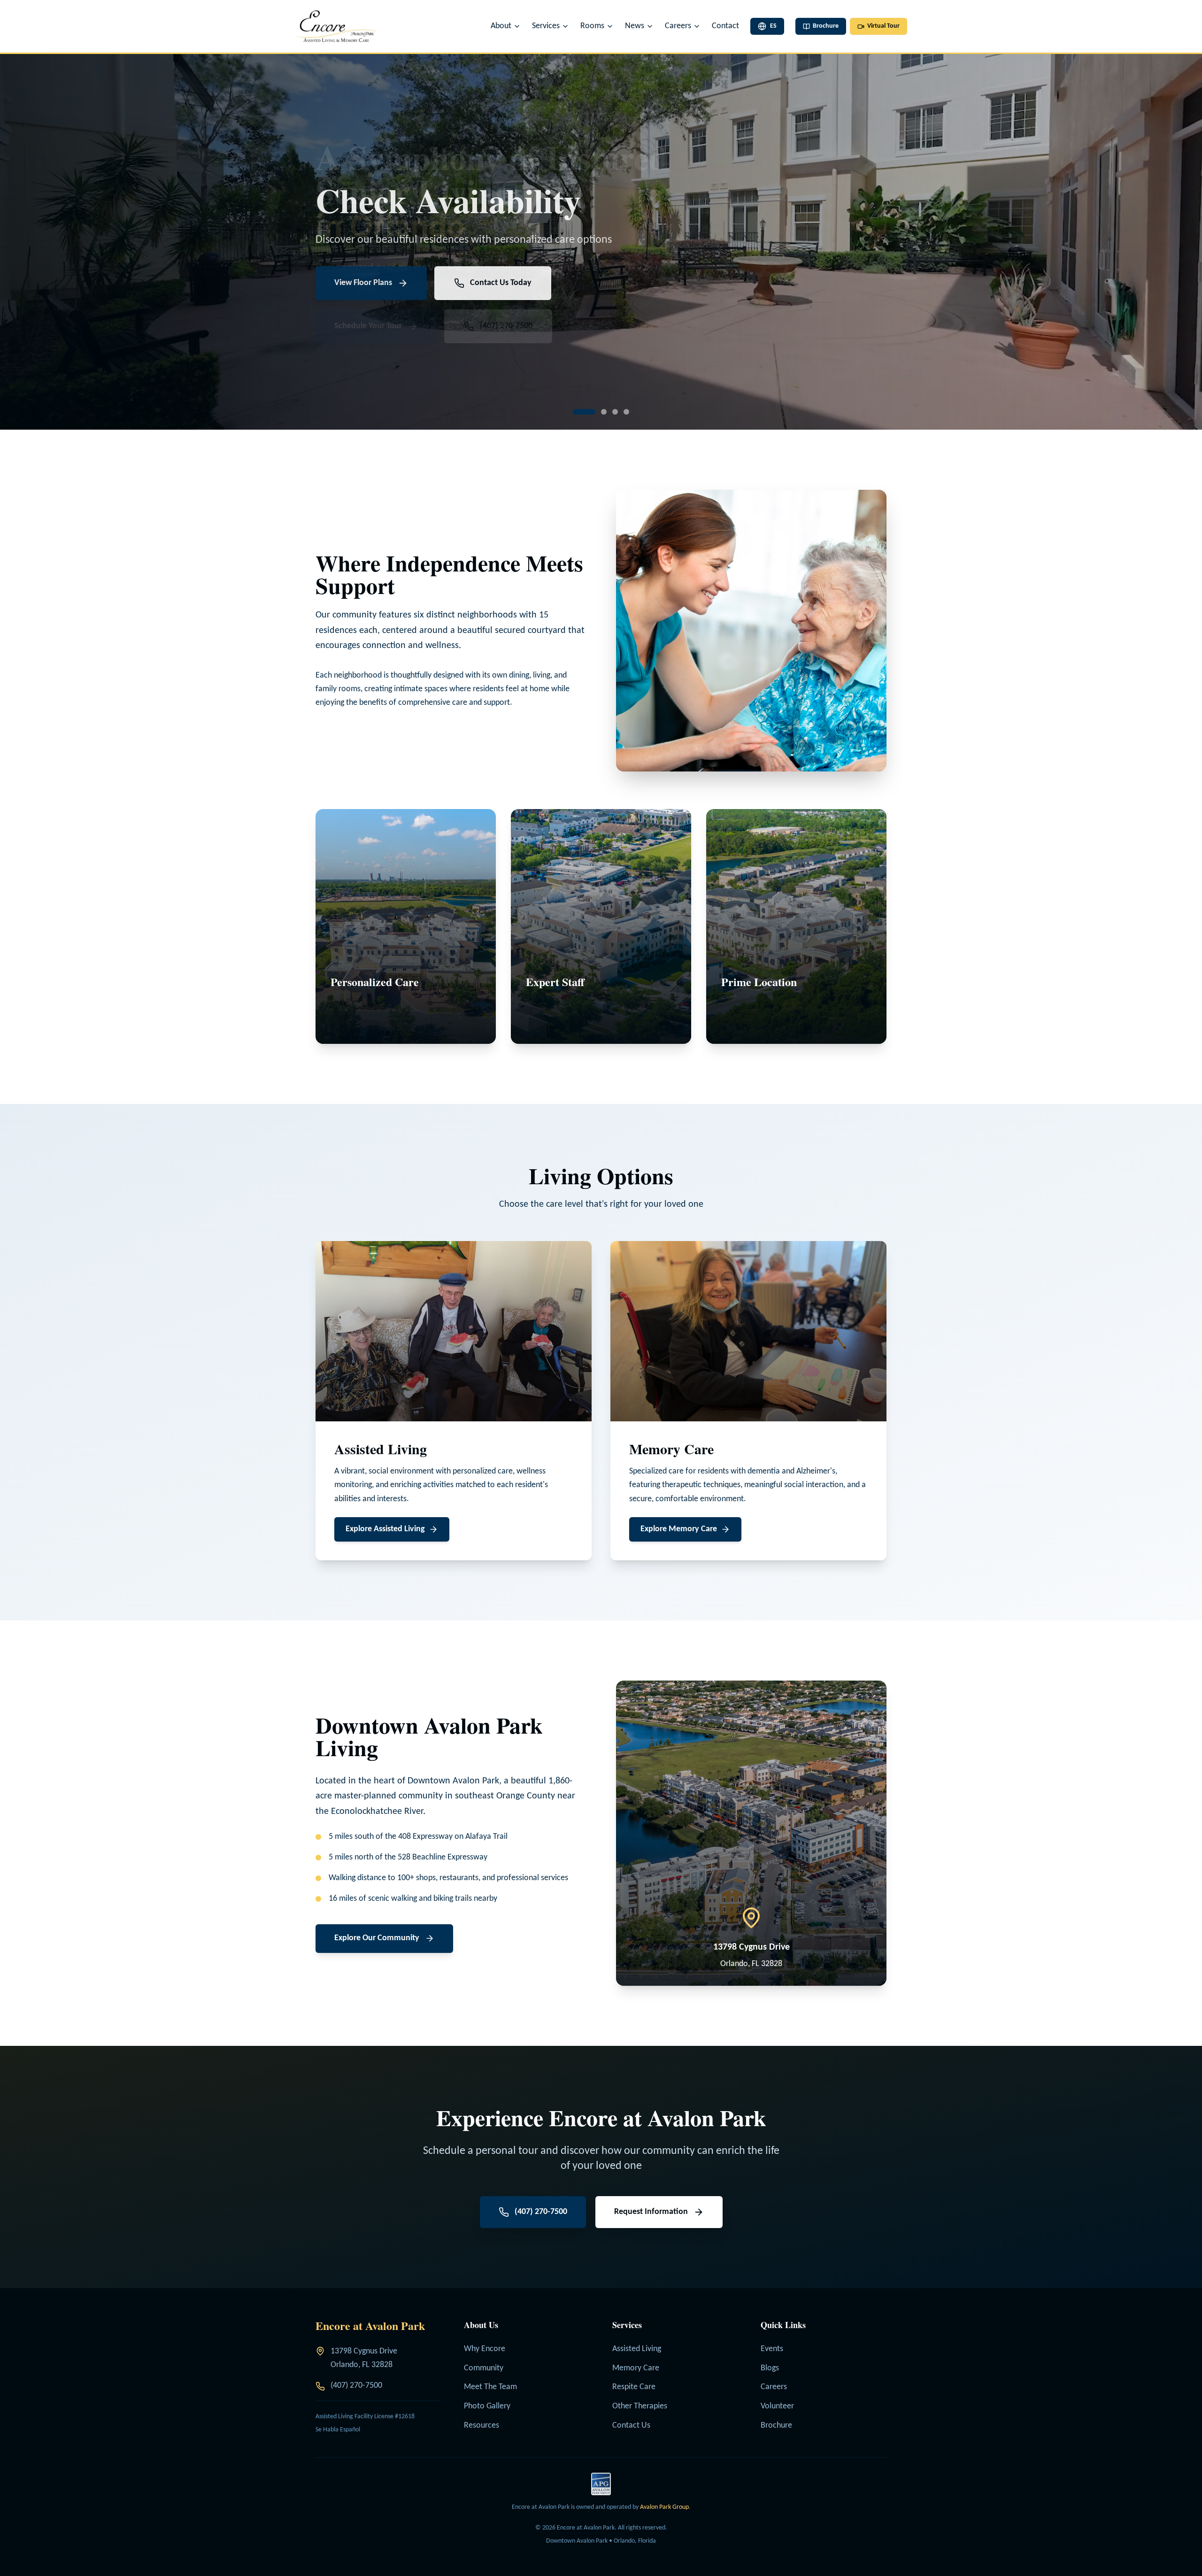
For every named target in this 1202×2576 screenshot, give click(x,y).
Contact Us (631, 2426)
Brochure (776, 2426)
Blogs (770, 2368)
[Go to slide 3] (598, 412)
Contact (725, 26)
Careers (774, 2387)
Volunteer (777, 2406)
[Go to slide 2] (587, 412)
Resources (482, 2426)
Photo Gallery (487, 2406)
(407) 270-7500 (356, 2386)
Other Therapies (640, 2406)
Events (772, 2349)
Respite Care (634, 2387)
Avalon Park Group (664, 2507)
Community (484, 2368)
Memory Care (636, 2368)
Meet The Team (490, 2387)
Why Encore (485, 2349)
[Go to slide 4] (618, 412)
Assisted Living (637, 2349)
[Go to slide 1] (576, 412)
